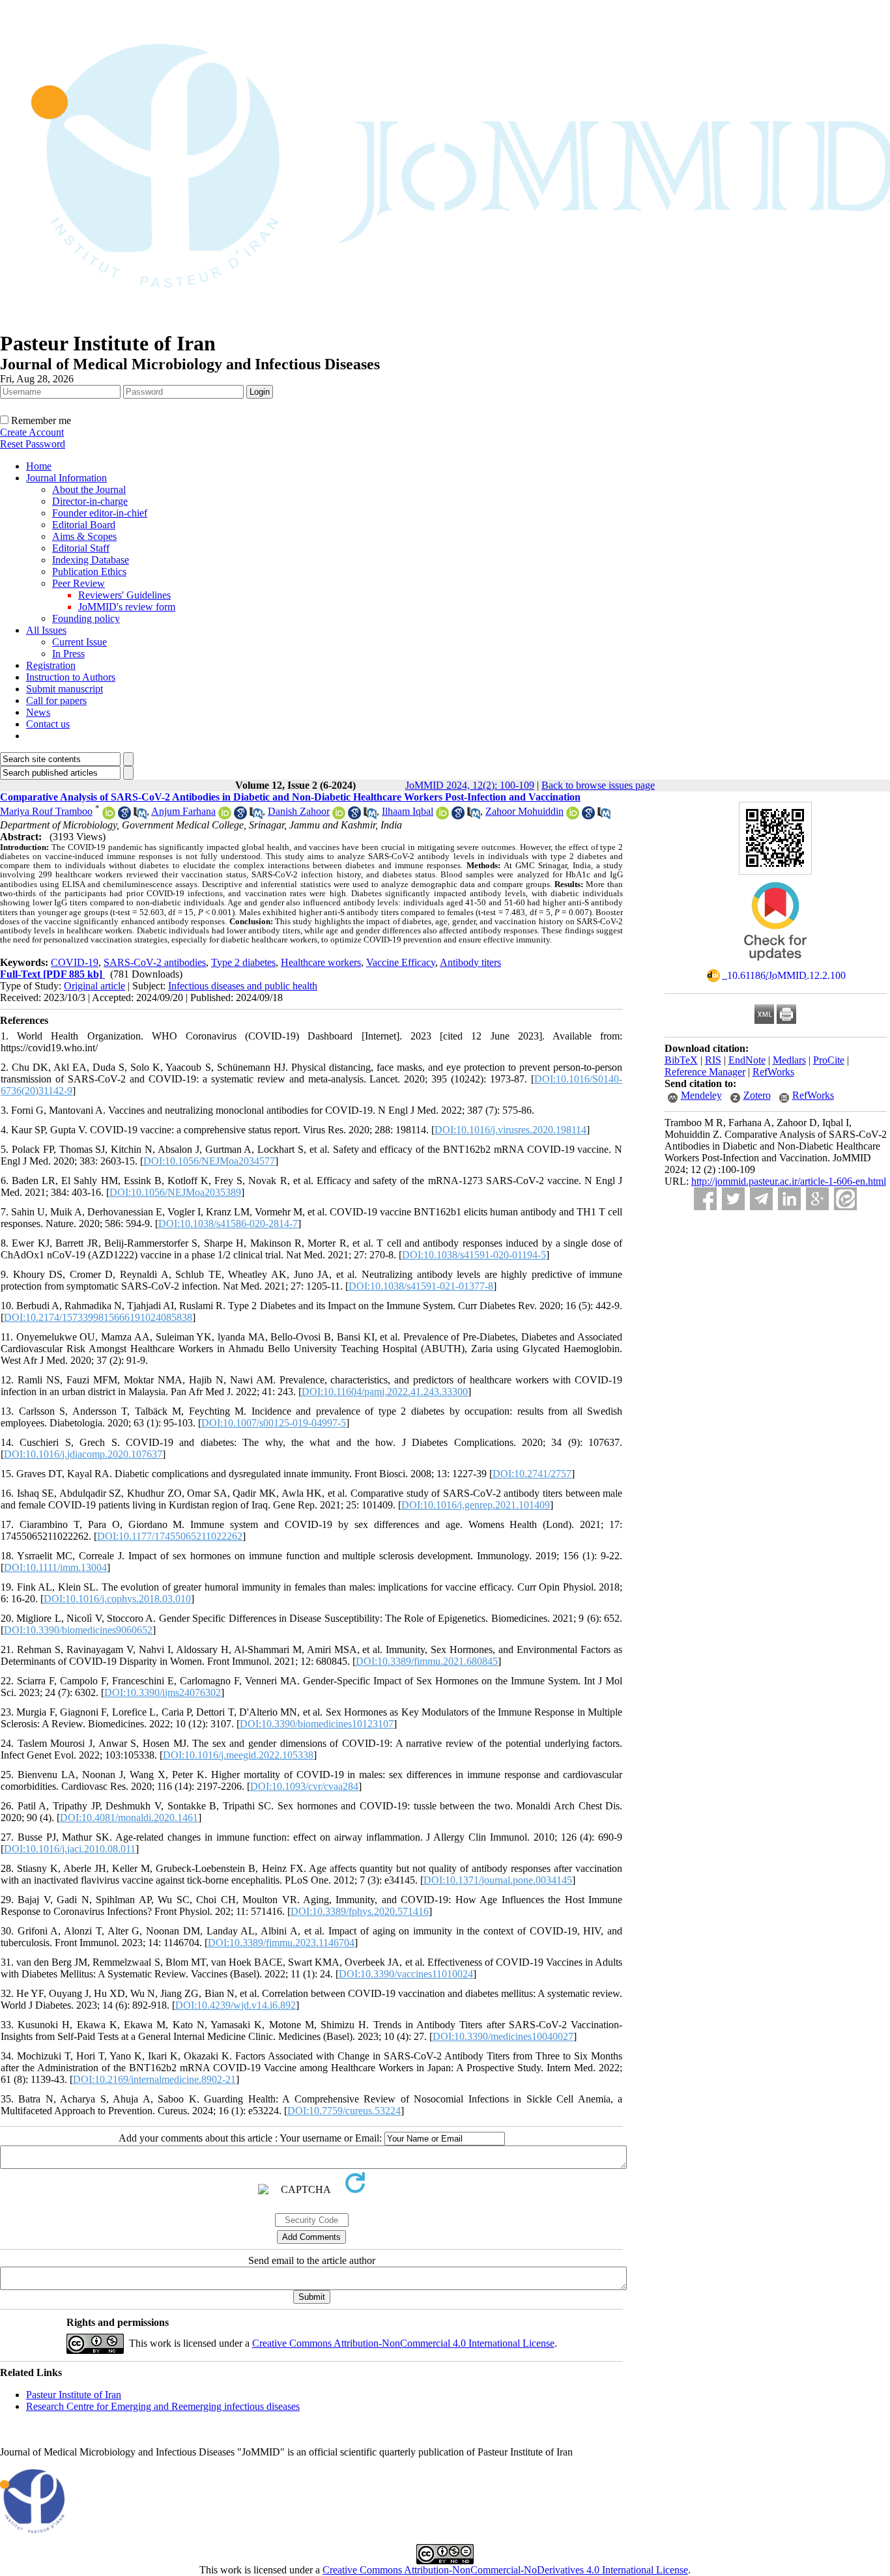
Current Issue (79, 642)
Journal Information (66, 478)
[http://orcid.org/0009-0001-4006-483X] (109, 816)
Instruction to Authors (71, 677)
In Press (68, 654)
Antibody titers (470, 962)
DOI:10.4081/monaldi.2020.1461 (129, 1818)
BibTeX (681, 1060)
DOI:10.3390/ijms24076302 (163, 1692)
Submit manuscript (65, 689)
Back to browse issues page (598, 785)
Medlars (789, 1060)
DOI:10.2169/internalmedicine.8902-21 (154, 2079)
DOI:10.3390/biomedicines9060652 (78, 1630)
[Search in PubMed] (140, 816)
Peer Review (79, 583)
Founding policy (86, 618)
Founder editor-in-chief (100, 513)
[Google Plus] (817, 1199)
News (38, 712)
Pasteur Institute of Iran (74, 2395)
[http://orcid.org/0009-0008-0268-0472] (339, 816)
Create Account (32, 432)
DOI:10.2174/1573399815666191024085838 (98, 1317)
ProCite (829, 1060)
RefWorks (773, 1072)
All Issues (46, 630)
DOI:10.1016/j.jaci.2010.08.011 (70, 1849)
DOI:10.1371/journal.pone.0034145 (498, 1880)
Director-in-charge (90, 501)
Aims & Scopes (84, 536)
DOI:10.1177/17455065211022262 (170, 1536)
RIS (713, 1060)
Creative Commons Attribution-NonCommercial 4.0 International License (403, 2343)
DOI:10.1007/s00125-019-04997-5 (274, 1423)
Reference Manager (705, 1072)
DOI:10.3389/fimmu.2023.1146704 (281, 1943)
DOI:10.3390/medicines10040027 (503, 2036)
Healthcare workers (321, 962)
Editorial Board (84, 525)
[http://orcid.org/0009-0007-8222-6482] (225, 816)
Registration (51, 665)
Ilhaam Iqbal (408, 811)
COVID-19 (75, 962)
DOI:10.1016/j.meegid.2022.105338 (238, 1755)
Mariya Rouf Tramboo (46, 811)
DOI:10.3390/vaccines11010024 (406, 1974)
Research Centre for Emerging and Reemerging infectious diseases (163, 2406)
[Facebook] (705, 1199)
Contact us (48, 724)
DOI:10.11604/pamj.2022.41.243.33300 (385, 1392)
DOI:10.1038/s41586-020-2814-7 (228, 1224)
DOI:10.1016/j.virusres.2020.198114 (510, 1130)
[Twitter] (733, 1199)
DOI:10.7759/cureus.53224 (344, 2111)
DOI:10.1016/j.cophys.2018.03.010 (117, 1599)
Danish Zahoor (299, 811)
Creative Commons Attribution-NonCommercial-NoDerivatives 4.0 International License (505, 2570)
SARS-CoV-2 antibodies (155, 962)
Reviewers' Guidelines (124, 595)
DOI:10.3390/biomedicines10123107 (317, 1724)
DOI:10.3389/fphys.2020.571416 (360, 1911)
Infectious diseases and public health (243, 986)
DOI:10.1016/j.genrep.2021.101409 (476, 1505)
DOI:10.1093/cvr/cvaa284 (304, 1786)
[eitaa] (845, 1199)
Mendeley (701, 1095)
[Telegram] (761, 1199)
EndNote (747, 1060)
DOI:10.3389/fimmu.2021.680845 (427, 1661)
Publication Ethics (89, 572)
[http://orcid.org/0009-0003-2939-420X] (573, 816)
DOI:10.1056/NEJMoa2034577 (209, 1161)
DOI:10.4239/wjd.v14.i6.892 (236, 2005)
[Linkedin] (789, 1199)
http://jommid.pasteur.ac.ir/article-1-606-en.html (789, 1181)
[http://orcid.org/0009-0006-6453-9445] (442, 816)
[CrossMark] (775, 965)
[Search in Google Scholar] (124, 816)
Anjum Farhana (183, 811)
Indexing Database (91, 560)
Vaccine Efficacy (401, 962)
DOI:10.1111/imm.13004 (55, 1567)
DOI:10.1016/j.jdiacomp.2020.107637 (83, 1454)
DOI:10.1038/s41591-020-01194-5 (474, 1255)
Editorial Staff (81, 548)
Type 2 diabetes (243, 962)
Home (39, 466)
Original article (94, 986)
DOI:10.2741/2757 (532, 1474)
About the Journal (89, 489)
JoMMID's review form (127, 607)
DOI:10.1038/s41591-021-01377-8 (421, 1286)
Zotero (757, 1095)
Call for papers (56, 701)
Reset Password (33, 444)
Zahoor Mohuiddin (524, 811)
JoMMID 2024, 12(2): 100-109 (470, 785)
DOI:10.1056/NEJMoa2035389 (175, 1192)
